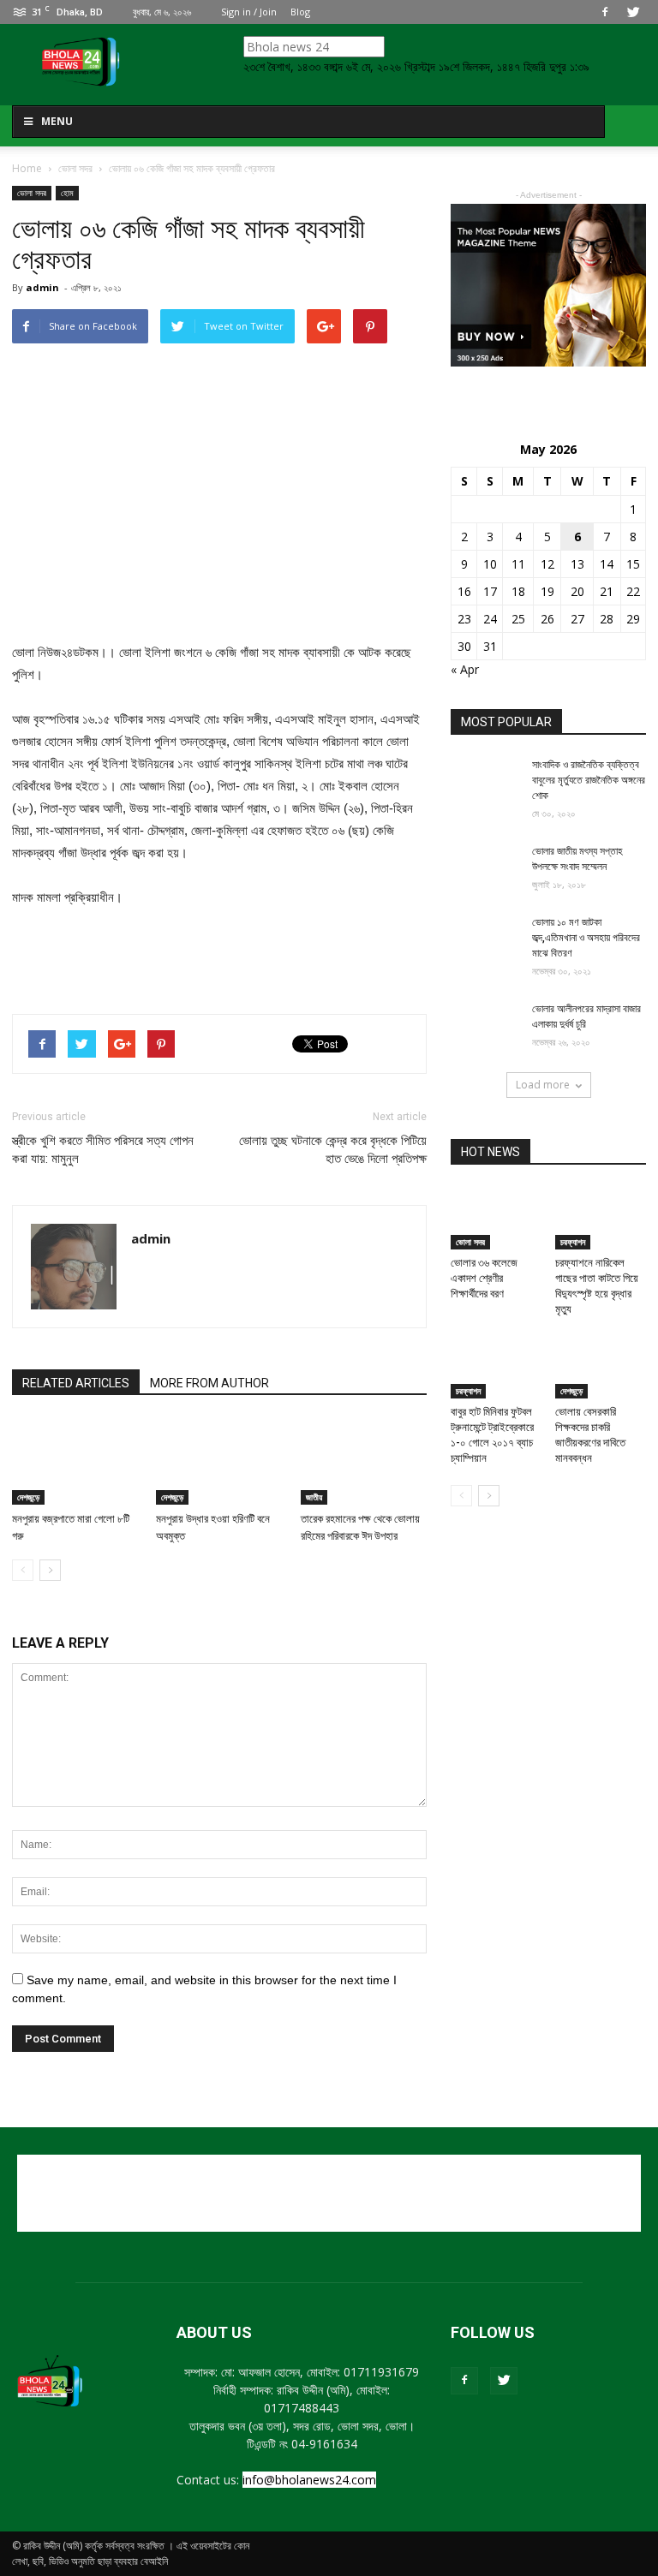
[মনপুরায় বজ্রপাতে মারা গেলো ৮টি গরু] (75, 1461)
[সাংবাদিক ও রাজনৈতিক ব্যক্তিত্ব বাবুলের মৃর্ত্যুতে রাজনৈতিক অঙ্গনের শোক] (485, 781)
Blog (300, 12)
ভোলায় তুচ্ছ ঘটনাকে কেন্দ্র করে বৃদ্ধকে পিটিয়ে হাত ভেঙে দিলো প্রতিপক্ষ (333, 1150)
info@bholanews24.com (309, 2480)
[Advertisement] (219, 957)
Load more (543, 1085)
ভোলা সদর (32, 193)
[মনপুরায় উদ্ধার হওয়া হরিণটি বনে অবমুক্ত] (219, 1461)
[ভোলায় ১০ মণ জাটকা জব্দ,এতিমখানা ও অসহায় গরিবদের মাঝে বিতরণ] (485, 939)
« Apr (465, 669)
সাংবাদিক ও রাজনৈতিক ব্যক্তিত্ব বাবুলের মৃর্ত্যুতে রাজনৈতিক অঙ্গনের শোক (589, 780)
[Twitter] (633, 12)
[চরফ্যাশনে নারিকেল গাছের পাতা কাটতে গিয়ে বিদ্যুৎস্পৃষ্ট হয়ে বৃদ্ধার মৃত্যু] (601, 1218)
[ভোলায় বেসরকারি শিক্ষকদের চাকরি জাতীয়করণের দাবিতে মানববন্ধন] (601, 1367)
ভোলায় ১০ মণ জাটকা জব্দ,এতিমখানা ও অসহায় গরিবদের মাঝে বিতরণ (586, 938)
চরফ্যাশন (573, 1242)
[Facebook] (605, 12)
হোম (67, 193)
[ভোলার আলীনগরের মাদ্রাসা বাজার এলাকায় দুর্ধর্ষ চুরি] (485, 1025)
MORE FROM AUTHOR (209, 1383)
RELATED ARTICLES (76, 1383)
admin (42, 287)
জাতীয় (314, 1497)
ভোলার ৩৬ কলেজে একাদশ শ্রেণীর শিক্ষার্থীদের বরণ (484, 1278)
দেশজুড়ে (28, 1497)
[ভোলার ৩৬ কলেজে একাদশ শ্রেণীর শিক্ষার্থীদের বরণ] (496, 1213)
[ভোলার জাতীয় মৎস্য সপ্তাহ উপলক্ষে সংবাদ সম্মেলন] (485, 868)
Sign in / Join (249, 12)
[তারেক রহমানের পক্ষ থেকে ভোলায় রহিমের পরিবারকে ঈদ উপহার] (364, 1461)
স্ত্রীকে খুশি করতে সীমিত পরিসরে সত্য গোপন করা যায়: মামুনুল (103, 1150)
